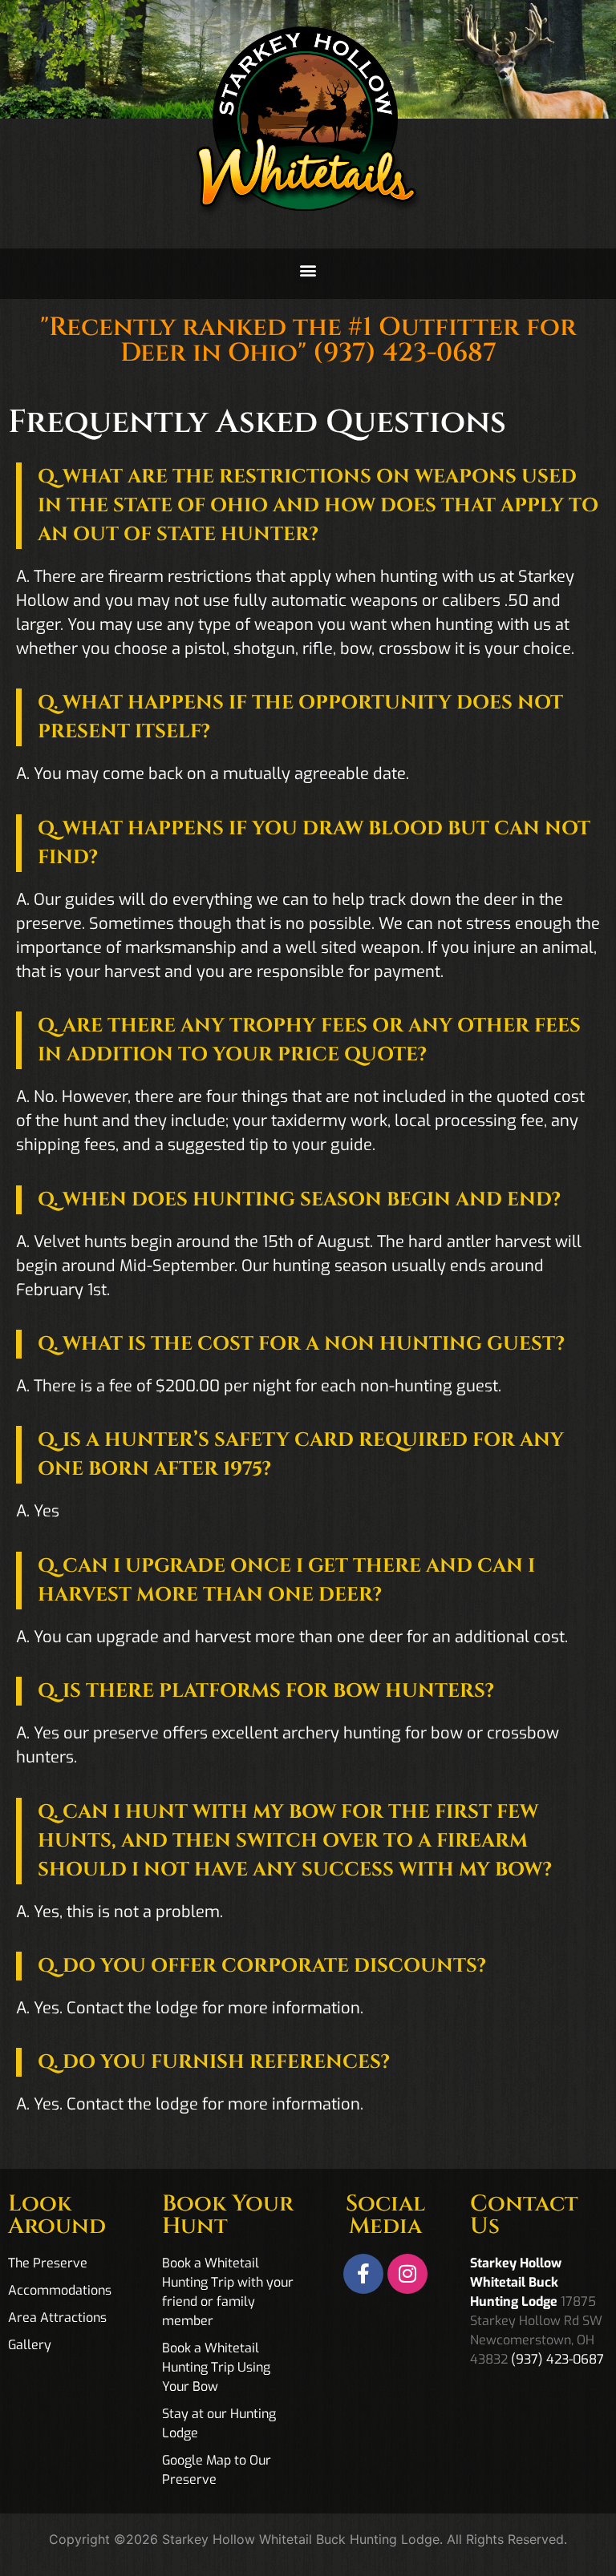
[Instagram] (407, 2274)
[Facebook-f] (363, 2274)
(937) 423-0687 (405, 353)
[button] (308, 270)
